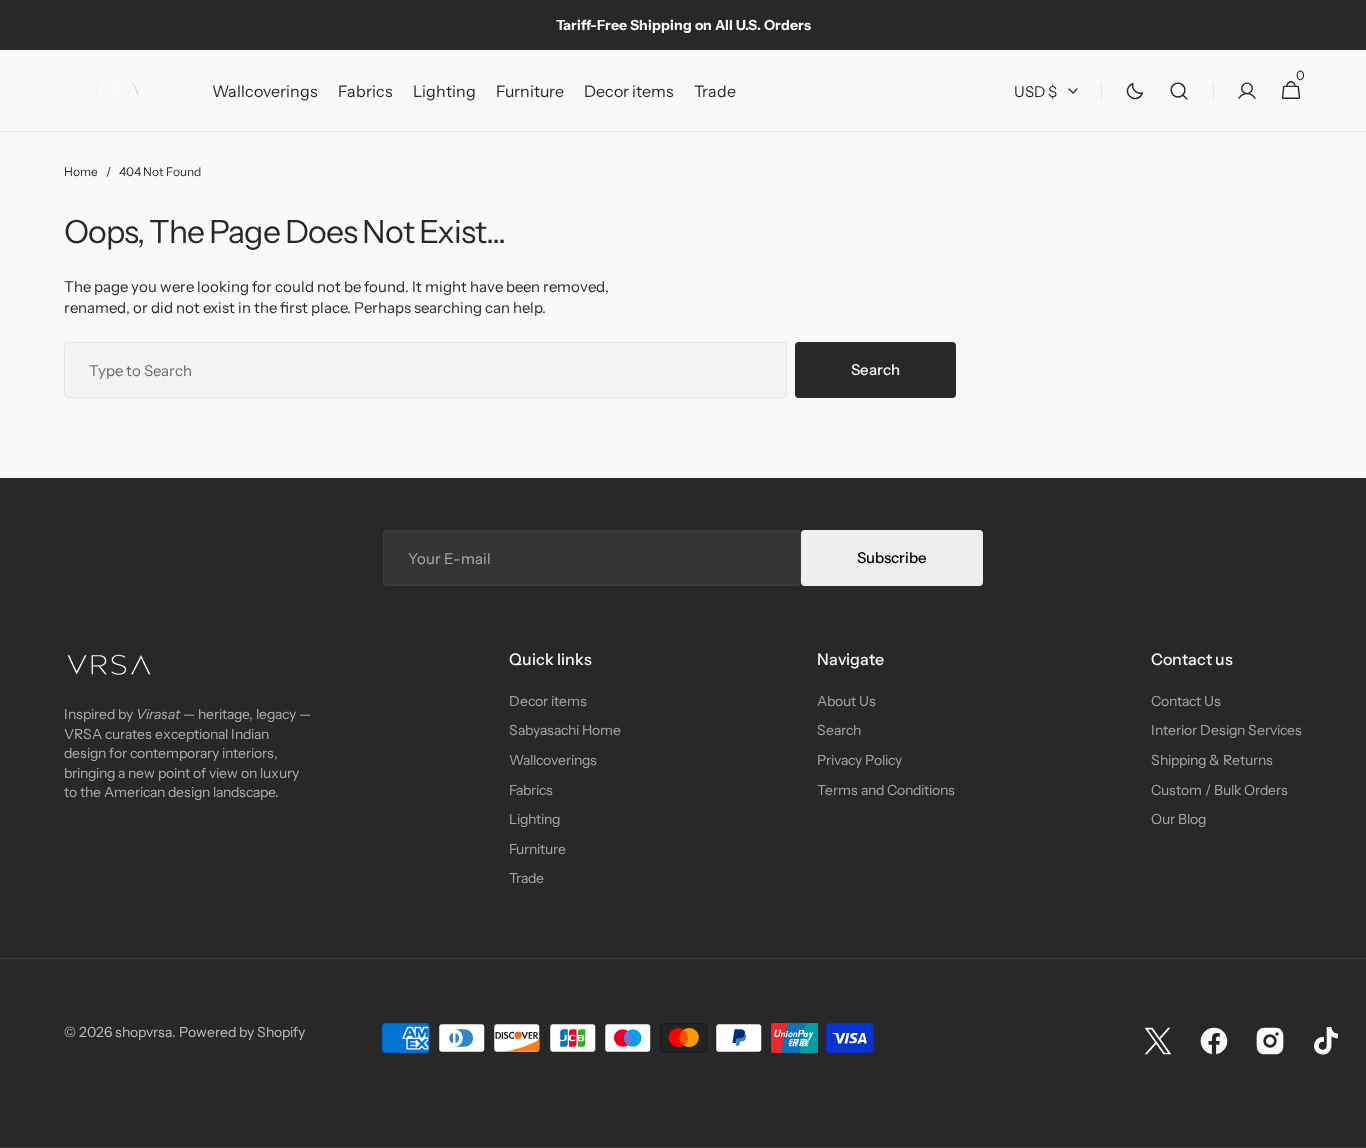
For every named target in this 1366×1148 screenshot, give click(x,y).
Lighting (534, 819)
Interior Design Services (1226, 730)
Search (875, 369)
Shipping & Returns (1212, 760)
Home (81, 171)
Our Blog (1178, 819)
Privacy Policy (859, 760)
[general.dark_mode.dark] (1135, 91)
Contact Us (1186, 701)
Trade (526, 878)
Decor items (548, 701)
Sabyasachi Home (565, 730)
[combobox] (425, 370)
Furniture (537, 849)
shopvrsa (143, 1032)
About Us (846, 701)
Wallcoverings (553, 760)
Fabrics (531, 790)
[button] (1179, 91)
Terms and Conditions (886, 790)
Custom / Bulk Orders (1219, 790)
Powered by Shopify (242, 1032)
